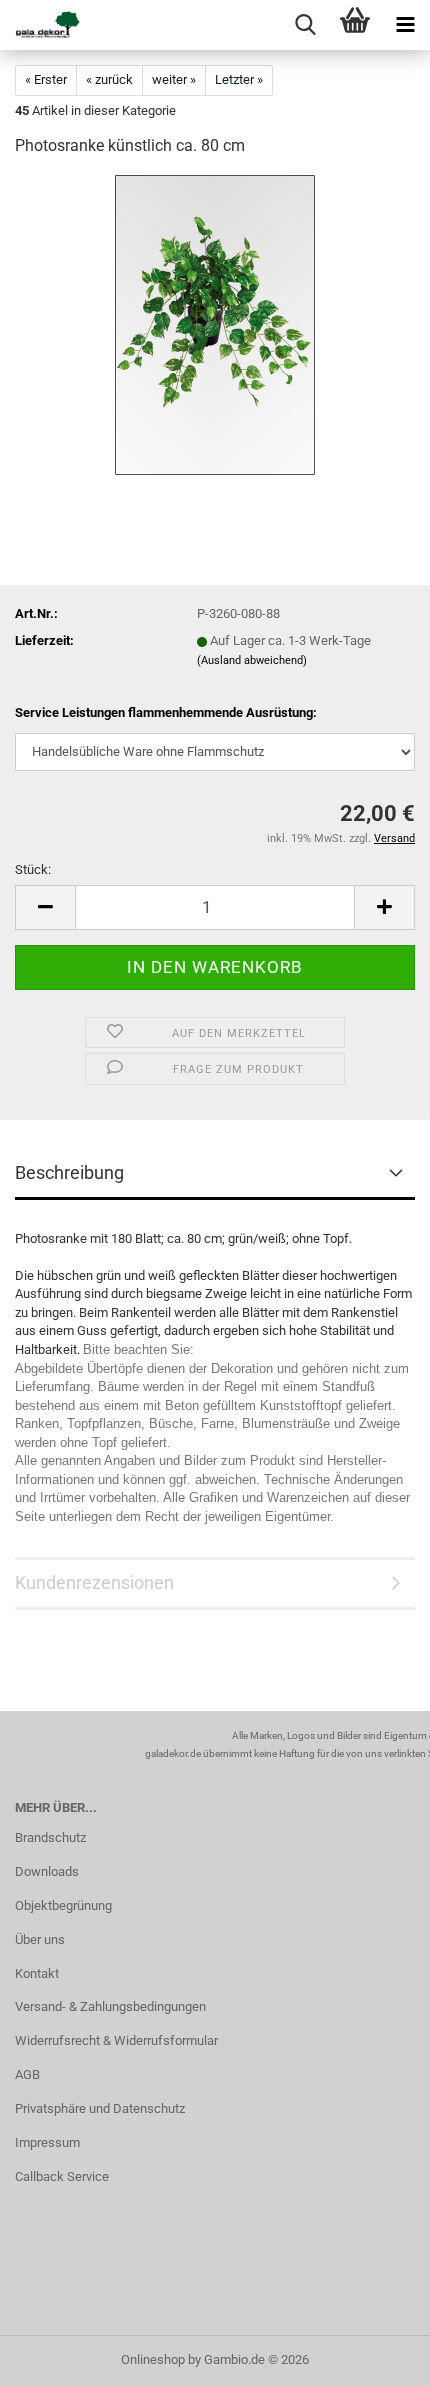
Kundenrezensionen (94, 1582)
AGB (27, 2074)
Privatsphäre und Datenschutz (100, 2108)
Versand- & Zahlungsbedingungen (110, 2006)
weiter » (174, 79)
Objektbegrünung (63, 1905)
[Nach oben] (375, 2356)
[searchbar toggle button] (305, 25)
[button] (45, 907)
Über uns (40, 1939)
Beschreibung (69, 1172)
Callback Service (62, 2176)
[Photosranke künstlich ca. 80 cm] (215, 324)
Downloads (47, 1871)
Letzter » (239, 79)
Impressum (47, 2142)
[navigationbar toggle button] (405, 25)
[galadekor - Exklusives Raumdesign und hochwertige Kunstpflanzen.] (40, 25)
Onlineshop (153, 2359)
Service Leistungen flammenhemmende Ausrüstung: (166, 712)
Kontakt (37, 1973)
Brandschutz (50, 1837)
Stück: (33, 869)
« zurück (109, 79)
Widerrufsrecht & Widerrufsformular (116, 2040)
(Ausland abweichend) (252, 660)
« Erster (46, 79)
